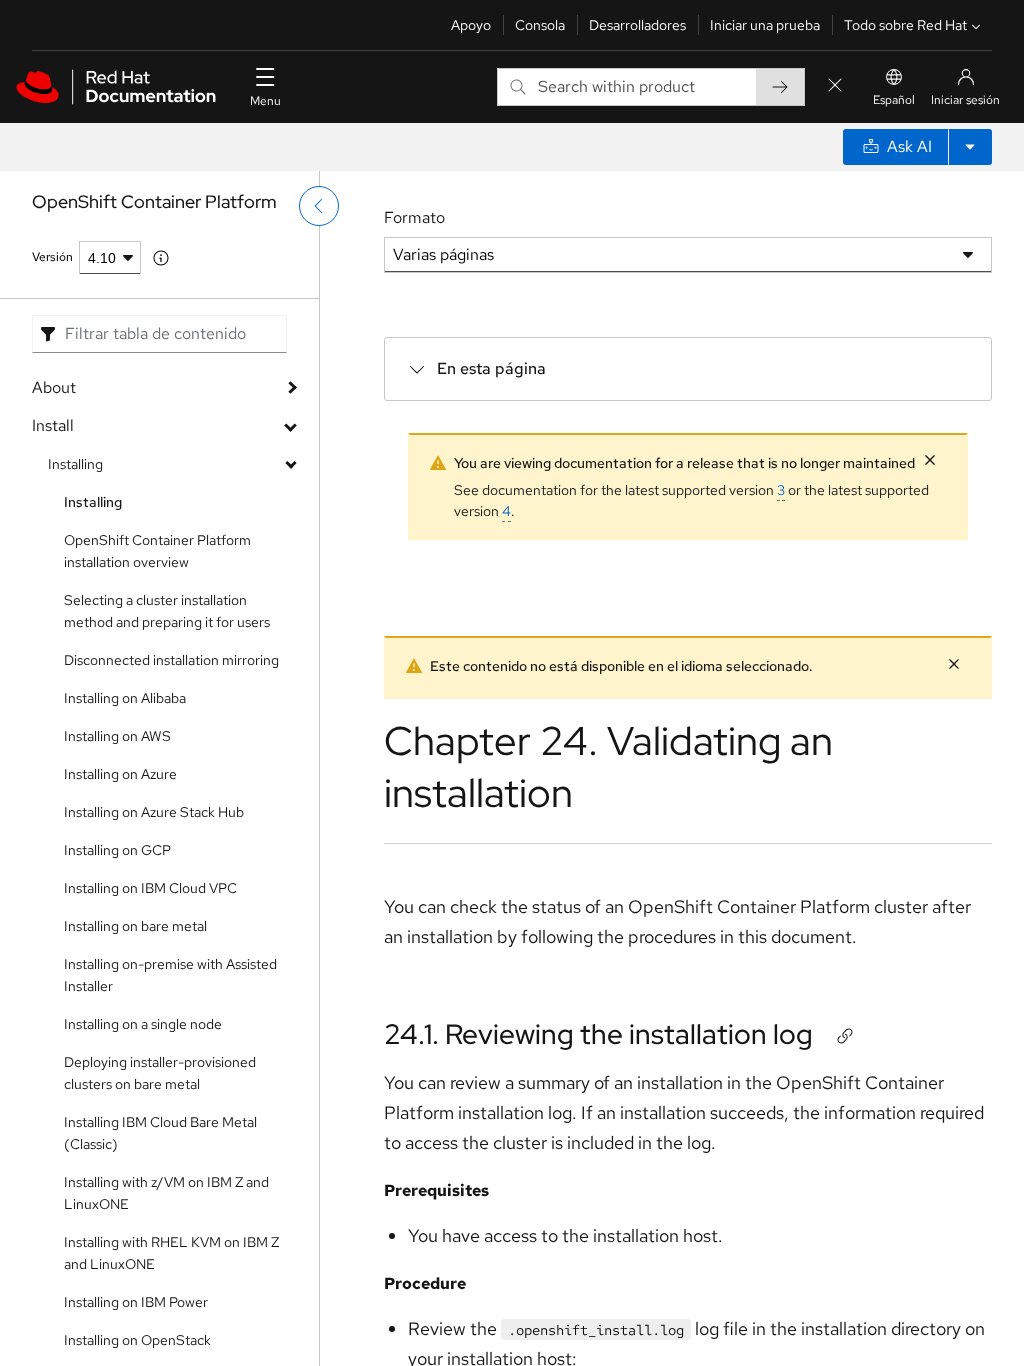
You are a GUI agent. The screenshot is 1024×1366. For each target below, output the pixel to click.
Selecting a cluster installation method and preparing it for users (167, 611)
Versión (52, 257)
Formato (414, 217)
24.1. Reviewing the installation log (598, 1034)
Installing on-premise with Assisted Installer (170, 975)
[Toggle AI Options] (970, 147)
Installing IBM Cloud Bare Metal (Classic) (160, 1133)
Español (894, 100)
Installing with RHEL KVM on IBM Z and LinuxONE (171, 1253)
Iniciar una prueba (765, 25)
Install (53, 425)
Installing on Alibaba (125, 698)
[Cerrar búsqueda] (835, 86)
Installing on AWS (117, 736)
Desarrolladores (637, 25)
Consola (540, 25)
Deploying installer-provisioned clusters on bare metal (160, 1073)
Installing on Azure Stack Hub (154, 812)
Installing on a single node (143, 1024)
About (54, 387)
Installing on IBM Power (136, 1302)
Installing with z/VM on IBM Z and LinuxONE (166, 1193)
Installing (75, 464)
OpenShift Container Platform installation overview (157, 551)
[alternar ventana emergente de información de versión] (161, 258)
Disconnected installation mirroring (171, 660)
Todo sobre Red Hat (905, 25)
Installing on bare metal (135, 926)
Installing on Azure (120, 774)
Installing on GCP (117, 850)
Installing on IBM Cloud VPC (150, 888)
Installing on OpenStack (137, 1340)
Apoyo (471, 25)
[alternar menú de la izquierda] (319, 206)
